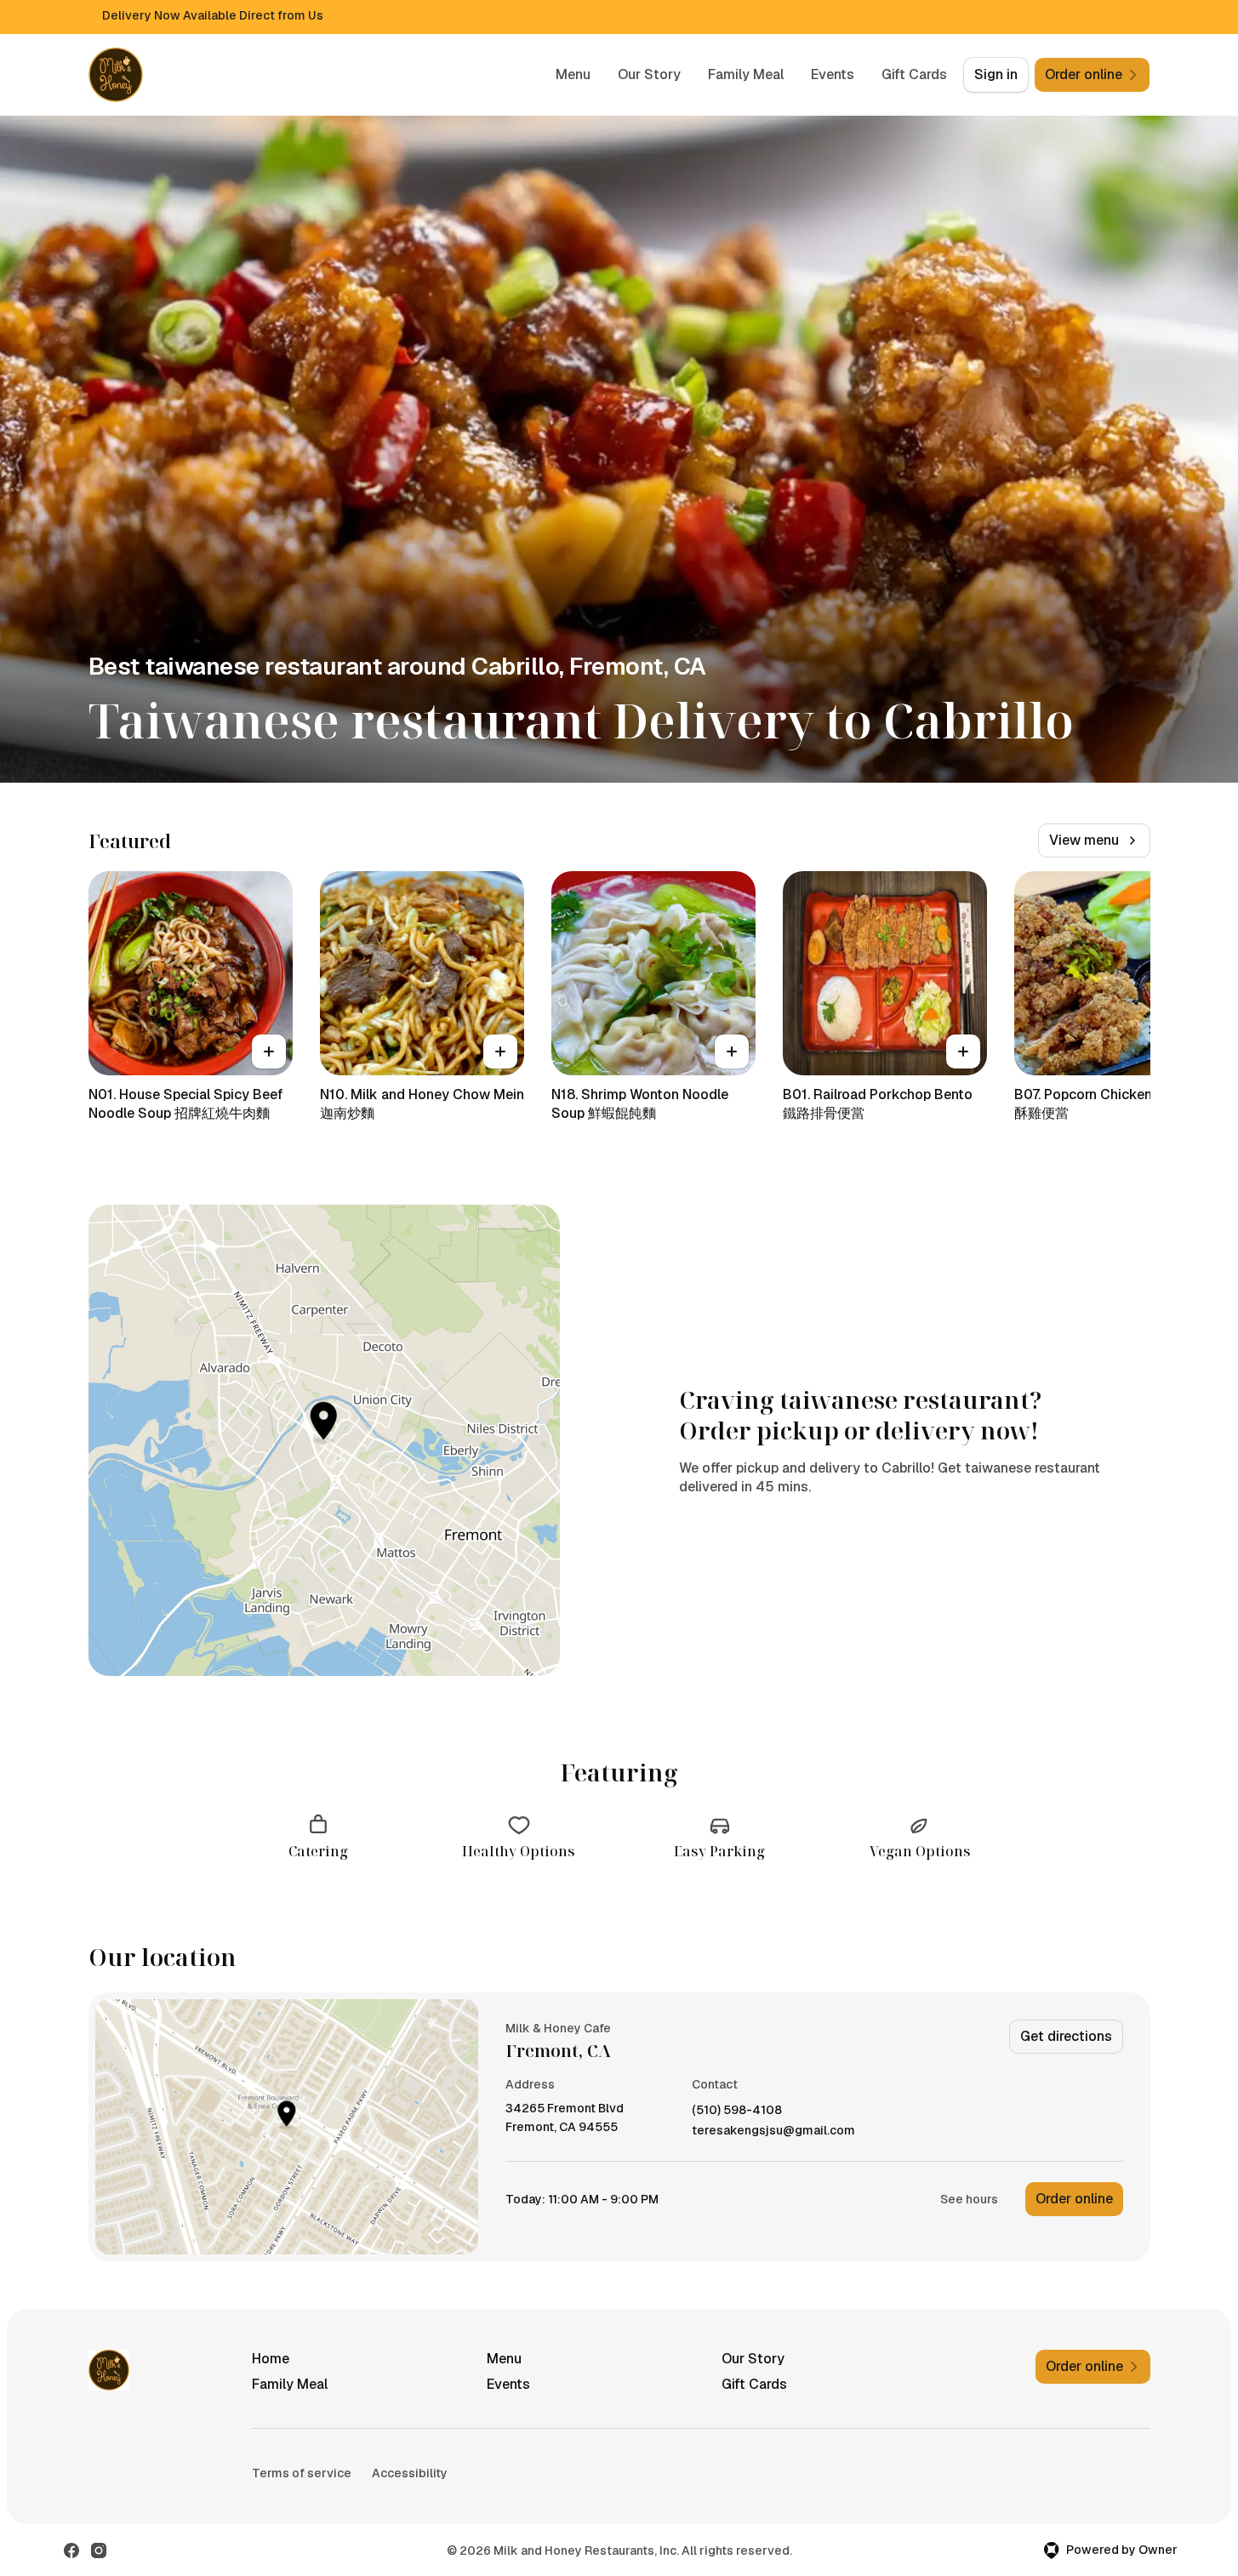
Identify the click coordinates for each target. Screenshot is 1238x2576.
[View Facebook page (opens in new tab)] (71, 2550)
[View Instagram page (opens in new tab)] (99, 2550)
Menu (573, 74)
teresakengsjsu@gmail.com (773, 2131)
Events (833, 74)
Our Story (649, 74)
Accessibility (410, 2473)
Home (271, 2359)
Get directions (1066, 2036)
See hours (969, 2199)
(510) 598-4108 (737, 2110)
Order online (1074, 2199)
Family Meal (746, 74)
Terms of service (302, 2473)
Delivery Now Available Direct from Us (213, 15)
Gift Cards (914, 74)
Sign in (996, 74)
